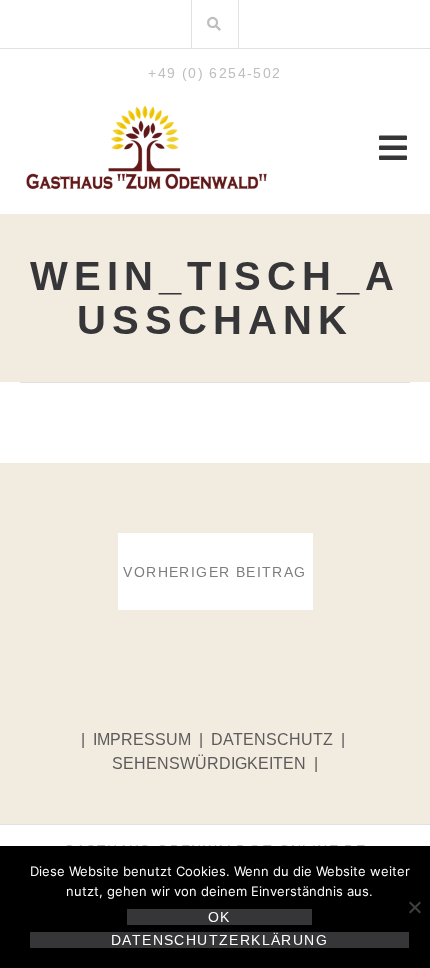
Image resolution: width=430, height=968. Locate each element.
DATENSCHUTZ (272, 739)
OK (219, 917)
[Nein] (414, 907)
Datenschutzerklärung (219, 940)
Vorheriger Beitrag (214, 572)
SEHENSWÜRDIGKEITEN (211, 763)
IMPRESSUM (144, 739)
